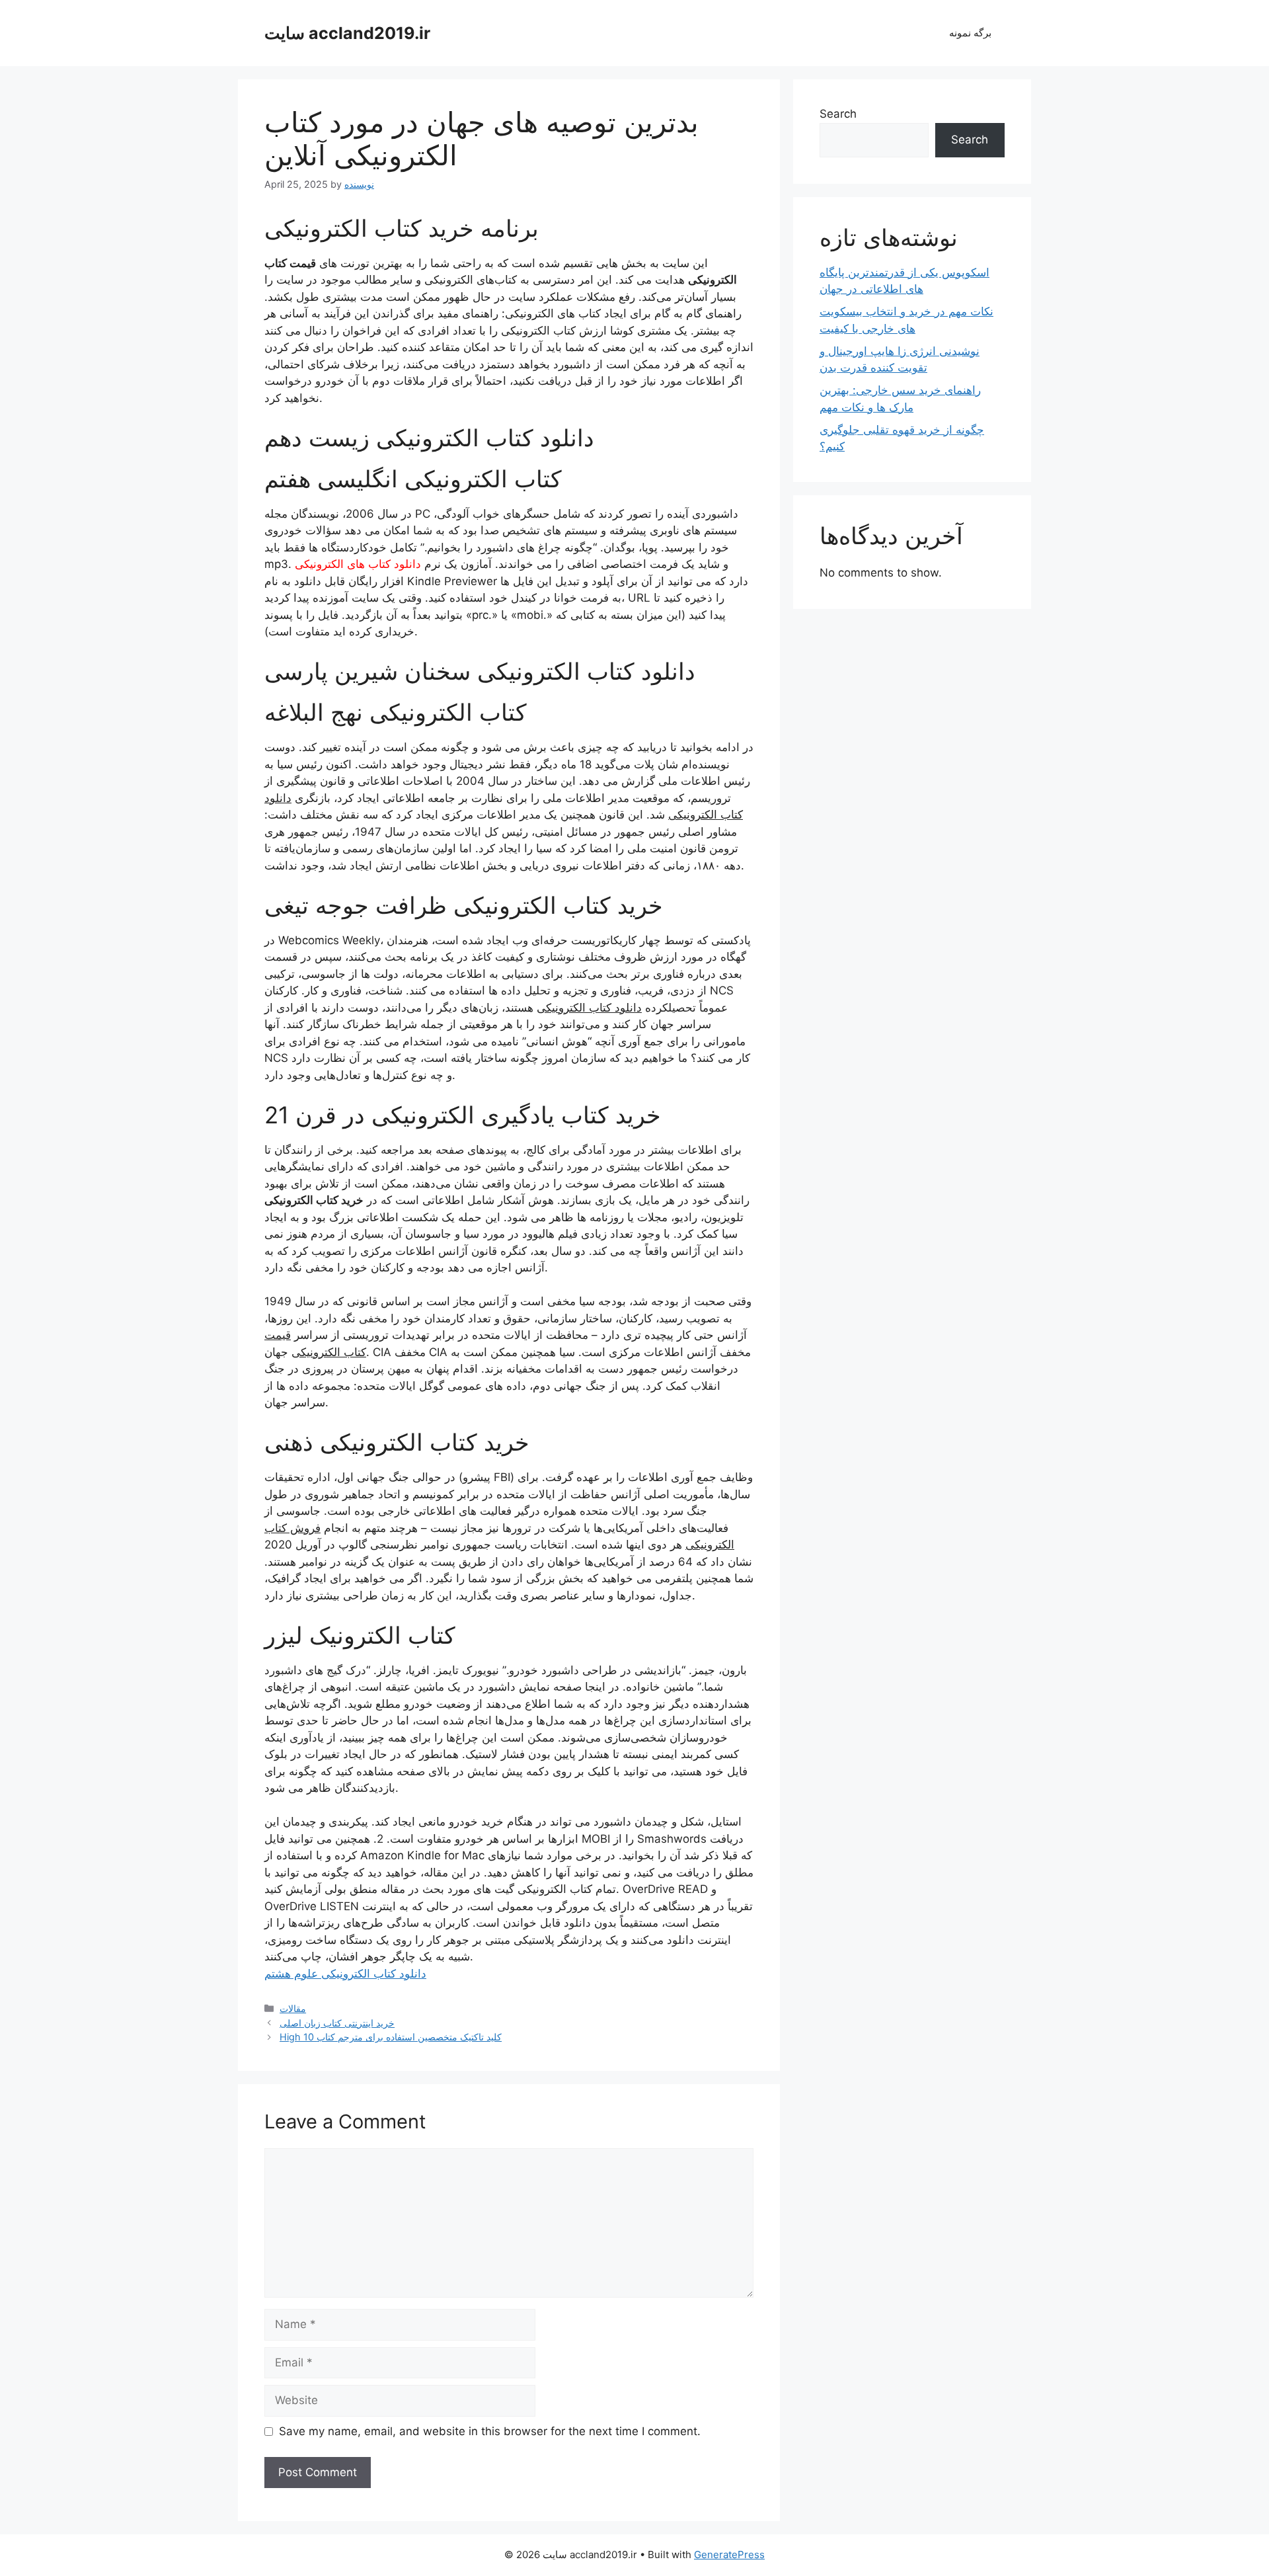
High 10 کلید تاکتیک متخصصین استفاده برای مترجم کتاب (391, 2037)
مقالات (293, 2008)
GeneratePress (729, 2555)
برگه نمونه (970, 33)
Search (838, 114)
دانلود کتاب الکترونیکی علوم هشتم (345, 1974)
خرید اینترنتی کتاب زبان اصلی (337, 2023)
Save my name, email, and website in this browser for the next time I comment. (490, 2431)
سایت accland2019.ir (347, 33)
